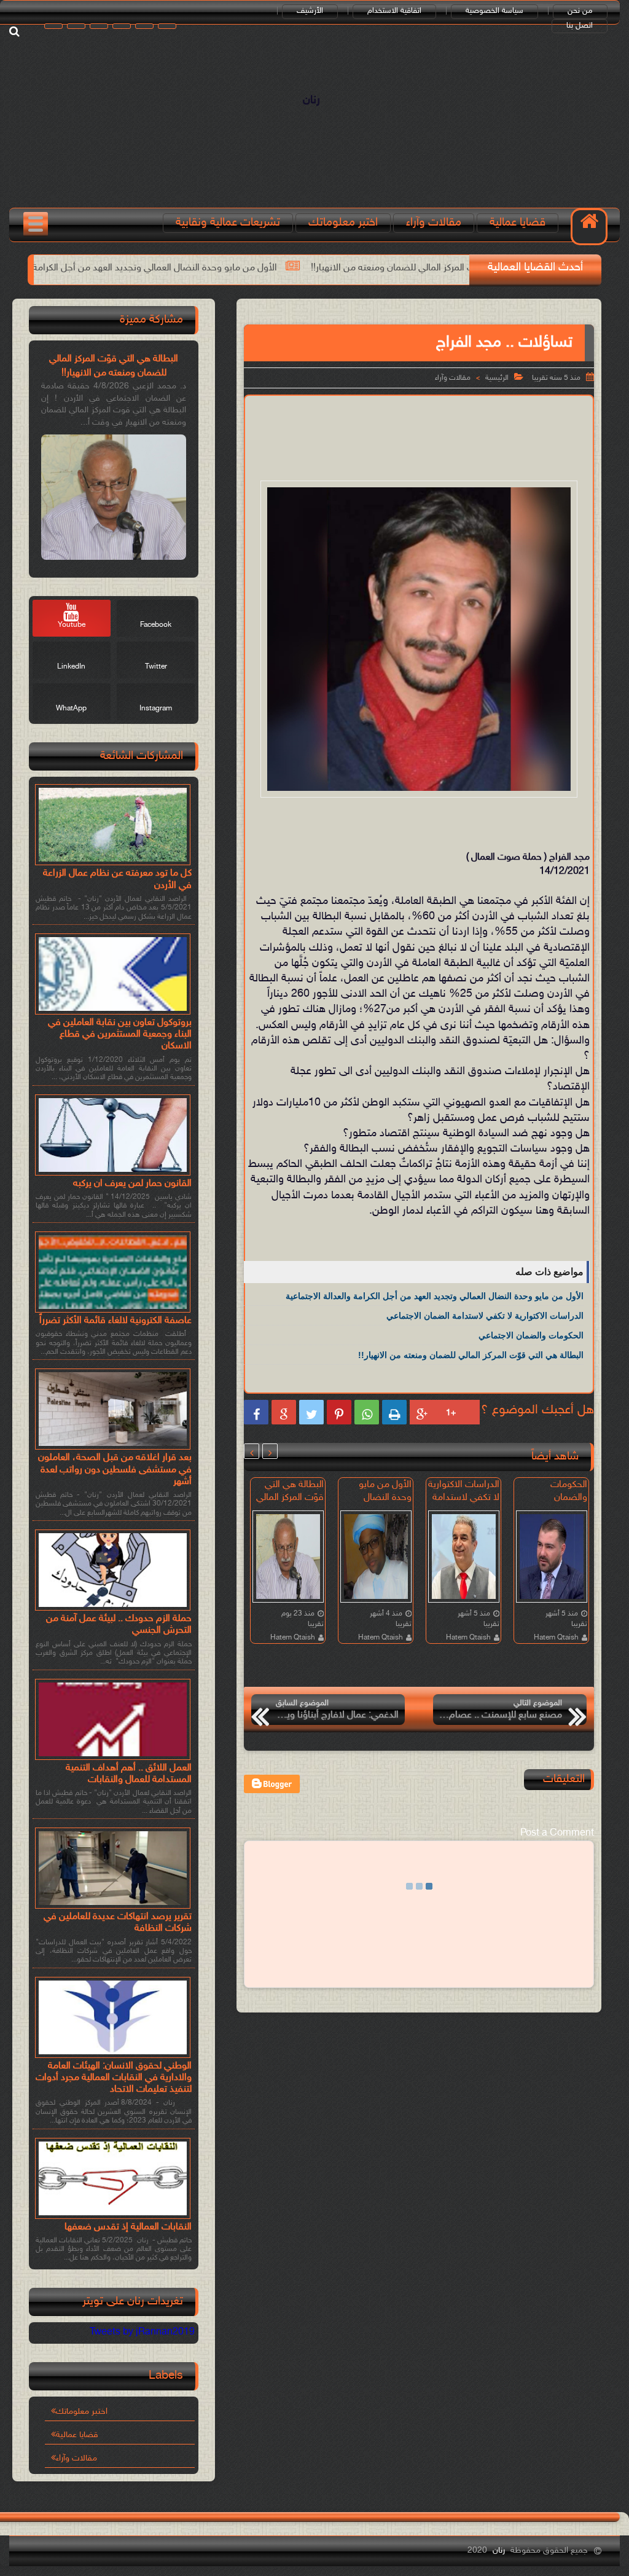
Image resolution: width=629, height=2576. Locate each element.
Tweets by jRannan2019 (142, 2332)
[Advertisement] (369, 436)
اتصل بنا (580, 26)
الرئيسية (497, 378)
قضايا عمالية (518, 223)
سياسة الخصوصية (494, 11)
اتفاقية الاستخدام (394, 11)
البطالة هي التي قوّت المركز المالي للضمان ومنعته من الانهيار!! (471, 1355)
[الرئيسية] (589, 227)
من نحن (580, 11)
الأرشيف (310, 11)
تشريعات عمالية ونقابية (228, 223)
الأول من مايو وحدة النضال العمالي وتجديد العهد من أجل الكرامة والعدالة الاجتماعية (223, 268)
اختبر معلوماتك (343, 223)
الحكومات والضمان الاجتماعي (531, 1335)
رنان (311, 100)
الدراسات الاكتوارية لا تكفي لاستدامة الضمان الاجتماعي (485, 1316)
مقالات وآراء (434, 223)
